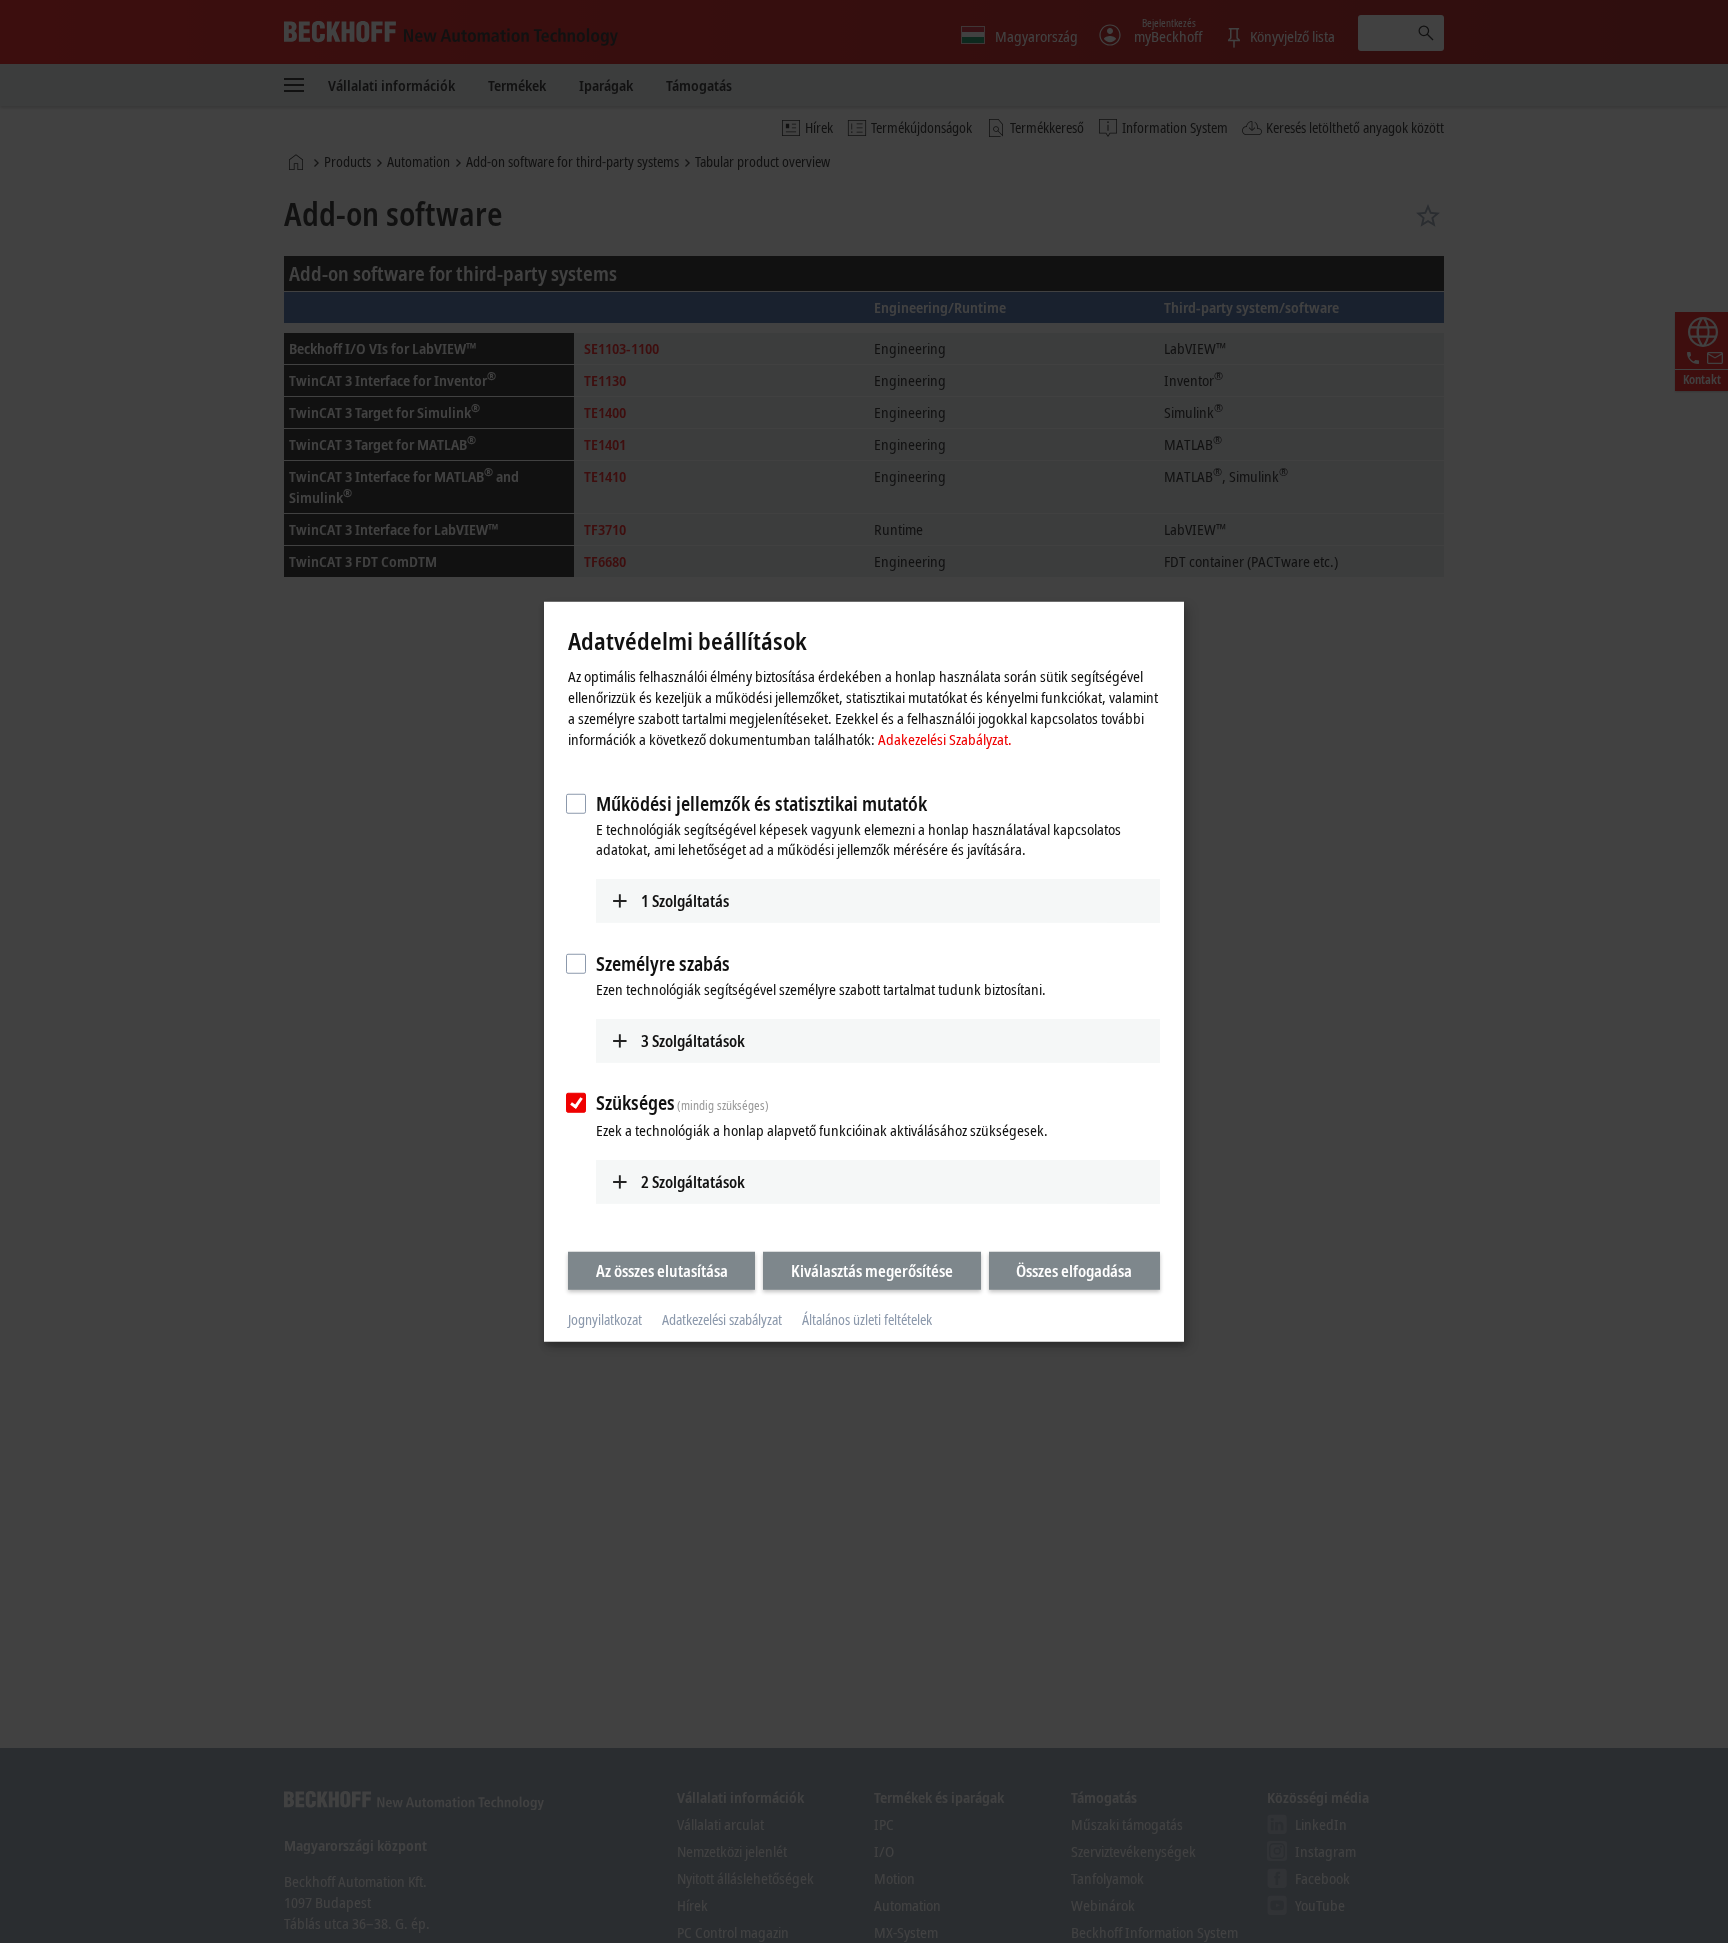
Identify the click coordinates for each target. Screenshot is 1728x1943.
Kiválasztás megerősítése (872, 1271)
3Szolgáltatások (693, 1040)
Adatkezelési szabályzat (722, 1319)
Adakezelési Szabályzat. (945, 739)
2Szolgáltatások (693, 1182)
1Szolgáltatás (685, 901)
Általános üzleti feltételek (867, 1319)
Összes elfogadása (1074, 1271)
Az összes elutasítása (662, 1271)
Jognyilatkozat (605, 1319)
